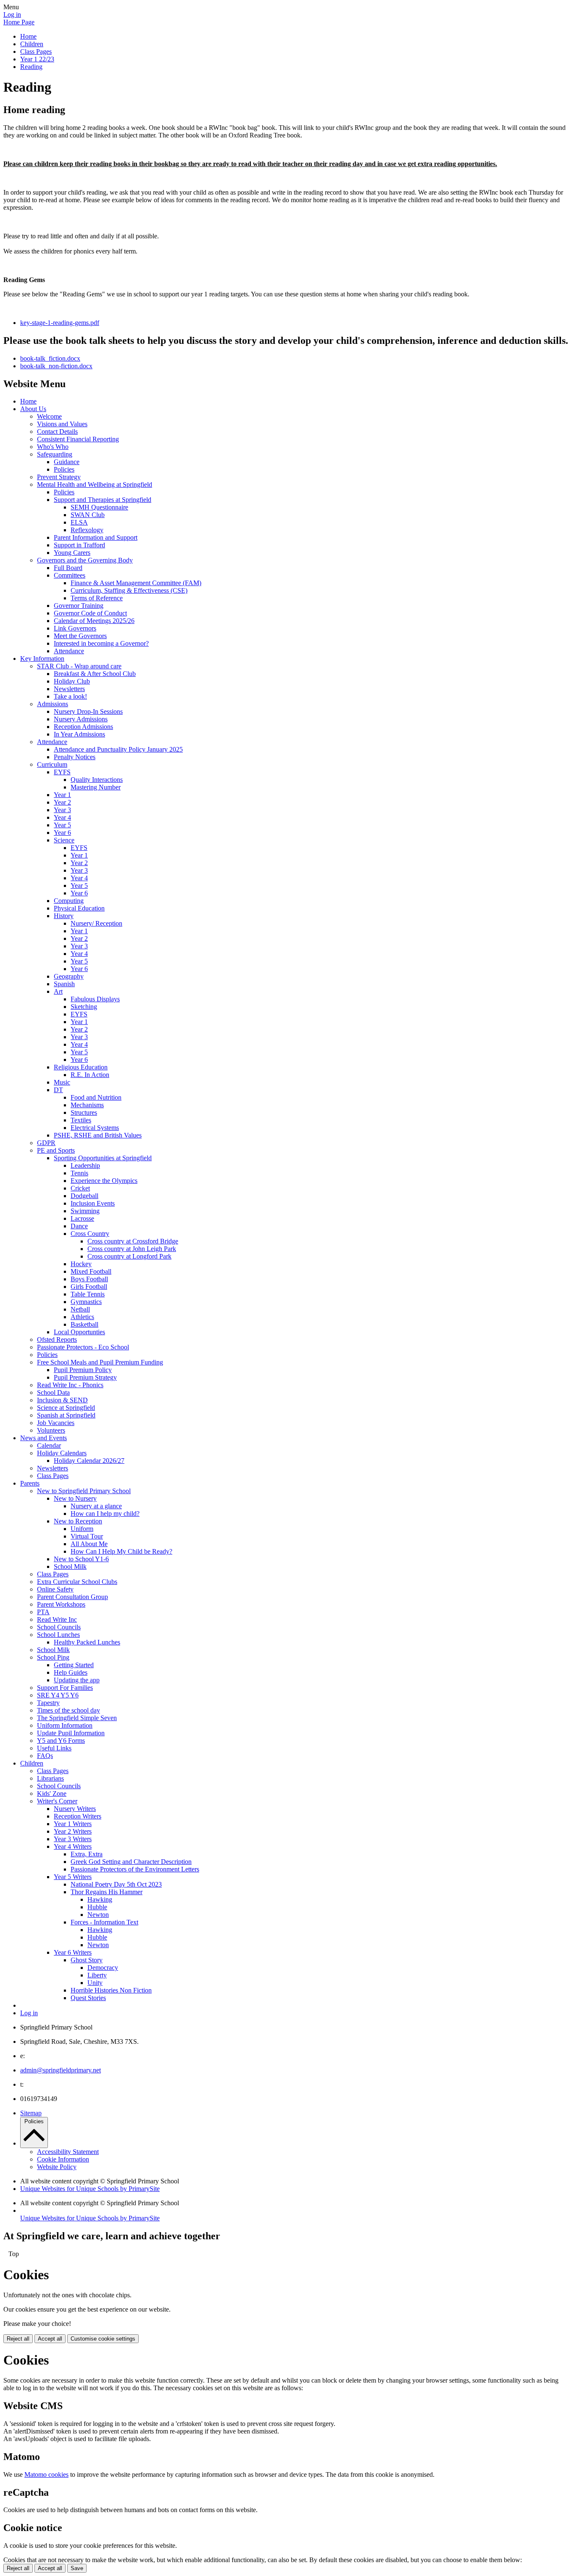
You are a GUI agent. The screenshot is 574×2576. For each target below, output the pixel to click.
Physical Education (79, 908)
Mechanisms (87, 1105)
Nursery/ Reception (96, 923)
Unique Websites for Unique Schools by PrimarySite (90, 2189)
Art (58, 991)
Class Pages (36, 51)
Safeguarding (55, 454)
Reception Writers (78, 1816)
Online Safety (55, 1589)
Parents (30, 1483)
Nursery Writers (75, 1809)
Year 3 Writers (73, 1839)
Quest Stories (88, 1998)
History (64, 916)
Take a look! (70, 696)
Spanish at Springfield (66, 1415)
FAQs (45, 1756)
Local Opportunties (79, 1332)
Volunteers (51, 1430)
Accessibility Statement (68, 2152)
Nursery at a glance (96, 1506)
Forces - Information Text (104, 1922)
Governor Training (79, 606)
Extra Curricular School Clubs (77, 1582)
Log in (12, 15)
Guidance (67, 462)
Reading (31, 67)
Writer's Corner (57, 1801)
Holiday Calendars (62, 1453)
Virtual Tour (87, 1536)
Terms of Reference (97, 598)
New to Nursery (75, 1498)
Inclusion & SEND (62, 1400)
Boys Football (89, 1279)
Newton (98, 1915)
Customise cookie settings (103, 2339)
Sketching (84, 1007)
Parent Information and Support (96, 537)
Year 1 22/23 (37, 59)
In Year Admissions (79, 734)
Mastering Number (96, 787)
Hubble (97, 1907)
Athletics (82, 1317)
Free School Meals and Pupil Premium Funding (100, 1362)
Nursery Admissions (81, 719)
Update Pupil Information (71, 1733)
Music (62, 1082)
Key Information (42, 659)
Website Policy (57, 2167)
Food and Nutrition (96, 1097)
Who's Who (53, 447)
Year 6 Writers (73, 1952)
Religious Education (81, 1067)
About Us (33, 409)
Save (77, 2568)
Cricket (80, 1188)
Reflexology (87, 530)
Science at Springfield (66, 1408)
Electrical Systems (95, 1128)
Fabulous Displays (95, 999)
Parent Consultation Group (72, 1597)
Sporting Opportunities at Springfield (103, 1158)
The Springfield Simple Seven (77, 1718)
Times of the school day (68, 1710)
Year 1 (62, 795)
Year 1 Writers (73, 1824)
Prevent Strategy (59, 477)
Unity (95, 1983)
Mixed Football (91, 1271)
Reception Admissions (83, 727)
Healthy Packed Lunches (87, 1642)
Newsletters (69, 689)
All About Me (89, 1544)
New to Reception (78, 1521)
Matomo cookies (46, 2474)
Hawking (100, 1899)
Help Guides (71, 1672)
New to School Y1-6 (81, 1559)
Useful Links (54, 1748)
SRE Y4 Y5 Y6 (58, 1695)
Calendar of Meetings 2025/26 (94, 621)
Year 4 (62, 817)
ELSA (79, 522)
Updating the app (77, 1680)
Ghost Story (87, 1960)
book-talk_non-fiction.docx (56, 366)
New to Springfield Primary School (84, 1491)
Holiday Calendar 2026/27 (89, 1461)
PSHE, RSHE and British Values (98, 1135)
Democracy (103, 1968)
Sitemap (31, 2113)
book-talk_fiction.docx (50, 358)
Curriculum (52, 764)
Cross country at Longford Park (129, 1256)
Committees (70, 575)
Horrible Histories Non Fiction (111, 1990)
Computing (69, 901)
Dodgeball (84, 1196)
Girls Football (89, 1287)
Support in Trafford (79, 545)
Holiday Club (72, 681)
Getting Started (74, 1665)
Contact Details (57, 432)
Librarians (50, 1778)
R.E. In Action (90, 1075)
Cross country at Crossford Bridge (133, 1241)
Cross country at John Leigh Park (132, 1249)
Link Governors (75, 628)
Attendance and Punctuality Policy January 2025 (118, 749)
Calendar (49, 1445)
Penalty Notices (75, 757)
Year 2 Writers (73, 1831)
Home (28, 36)
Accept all (50, 2339)
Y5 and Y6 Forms (61, 1741)
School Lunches (58, 1635)
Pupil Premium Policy (83, 1370)
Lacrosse (82, 1218)
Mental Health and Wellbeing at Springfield (95, 484)
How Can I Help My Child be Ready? (121, 1551)
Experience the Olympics (104, 1181)
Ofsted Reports (57, 1339)
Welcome (49, 416)
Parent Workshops (61, 1604)
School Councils (59, 1627)
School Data (53, 1392)
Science (64, 840)
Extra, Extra (87, 1854)
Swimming (85, 1211)
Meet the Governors (80, 636)
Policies (64, 469)
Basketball (84, 1324)
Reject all (18, 2339)
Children (32, 44)
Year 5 (62, 825)
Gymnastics (86, 1302)
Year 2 (62, 802)
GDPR (46, 1143)
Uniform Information (65, 1725)
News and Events (43, 1438)
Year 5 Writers (73, 1877)
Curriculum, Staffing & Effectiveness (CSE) (129, 590)
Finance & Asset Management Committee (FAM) (136, 583)
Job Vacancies (56, 1423)
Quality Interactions (97, 780)
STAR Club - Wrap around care (79, 666)
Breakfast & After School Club (95, 674)
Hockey (81, 1264)
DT (58, 1090)
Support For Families (65, 1688)
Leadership (85, 1165)
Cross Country (90, 1234)
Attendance (69, 651)
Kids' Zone (52, 1793)
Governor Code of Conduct (90, 613)
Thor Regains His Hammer (107, 1892)
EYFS (62, 772)
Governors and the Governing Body (85, 560)
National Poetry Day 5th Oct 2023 (116, 1884)
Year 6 (62, 833)
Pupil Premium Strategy (85, 1377)
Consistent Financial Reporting (78, 439)
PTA (43, 1612)
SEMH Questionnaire (99, 507)
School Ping (53, 1657)
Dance (79, 1226)
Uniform (82, 1529)
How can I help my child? (105, 1514)
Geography (69, 976)
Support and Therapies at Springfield (103, 500)
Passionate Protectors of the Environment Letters (135, 1869)
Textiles (81, 1120)
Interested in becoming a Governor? (101, 643)
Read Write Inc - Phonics (70, 1385)
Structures (84, 1112)
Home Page (19, 22)
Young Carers (72, 553)
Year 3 (62, 810)
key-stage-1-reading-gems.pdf (60, 323)
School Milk (70, 1566)
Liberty (97, 1975)
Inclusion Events (93, 1203)
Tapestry (48, 1703)
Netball (80, 1309)
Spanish (64, 984)
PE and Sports (56, 1150)
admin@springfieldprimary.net (61, 2070)
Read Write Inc (57, 1619)
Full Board (68, 568)
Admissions (53, 704)
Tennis (79, 1173)
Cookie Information (63, 2159)
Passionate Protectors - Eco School (83, 1347)
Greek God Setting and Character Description (131, 1862)
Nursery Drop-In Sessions (88, 711)
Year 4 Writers (73, 1846)
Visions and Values (62, 424)
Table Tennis (88, 1294)
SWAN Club (88, 515)
